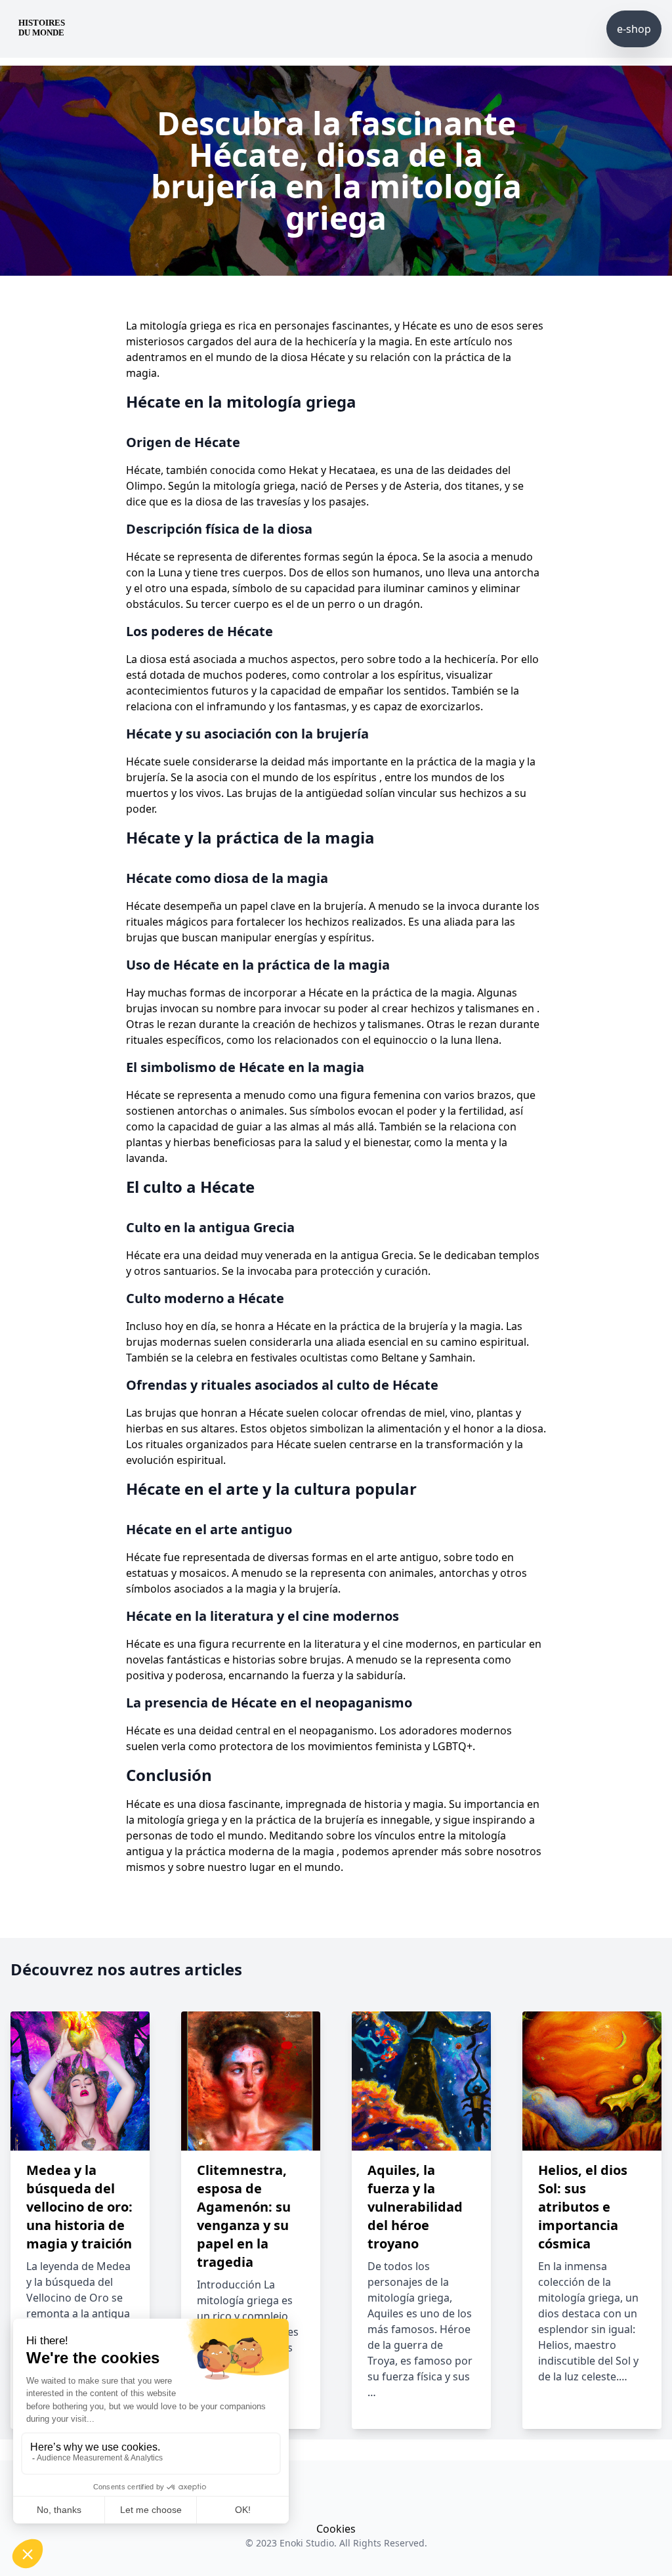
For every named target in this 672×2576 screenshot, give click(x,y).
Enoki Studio (307, 2543)
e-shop (634, 29)
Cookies (336, 2529)
